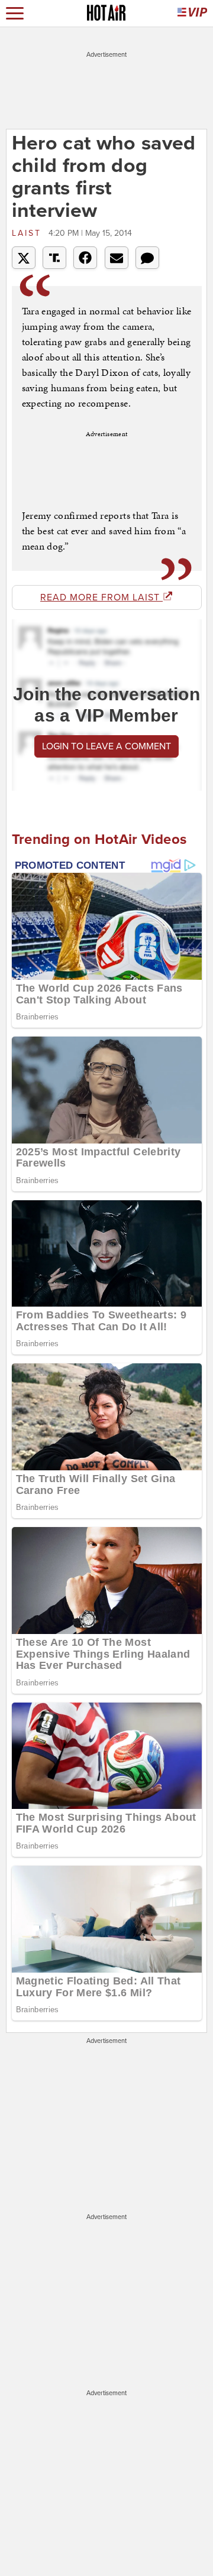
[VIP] (192, 13)
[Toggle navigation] (15, 13)
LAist (29, 233)
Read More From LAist (101, 597)
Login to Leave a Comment (106, 746)
